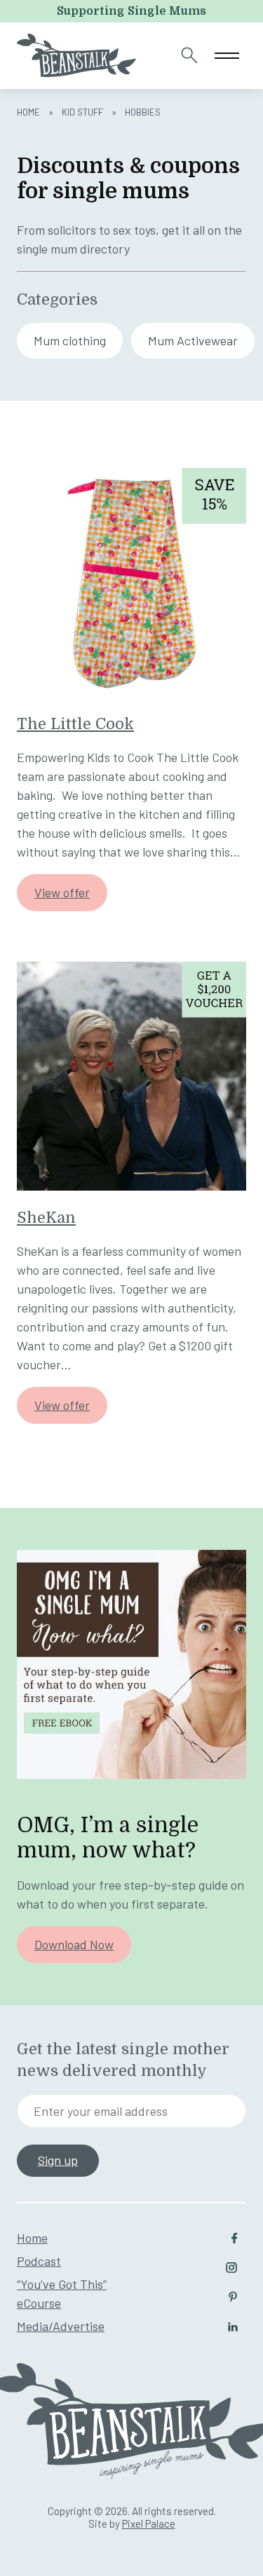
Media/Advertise (61, 2326)
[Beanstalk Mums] (76, 55)
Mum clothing (70, 340)
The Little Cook (75, 724)
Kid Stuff (82, 112)
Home (28, 112)
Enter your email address (101, 2111)
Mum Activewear (193, 340)
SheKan (46, 1218)
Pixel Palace (149, 2523)
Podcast (39, 2261)
